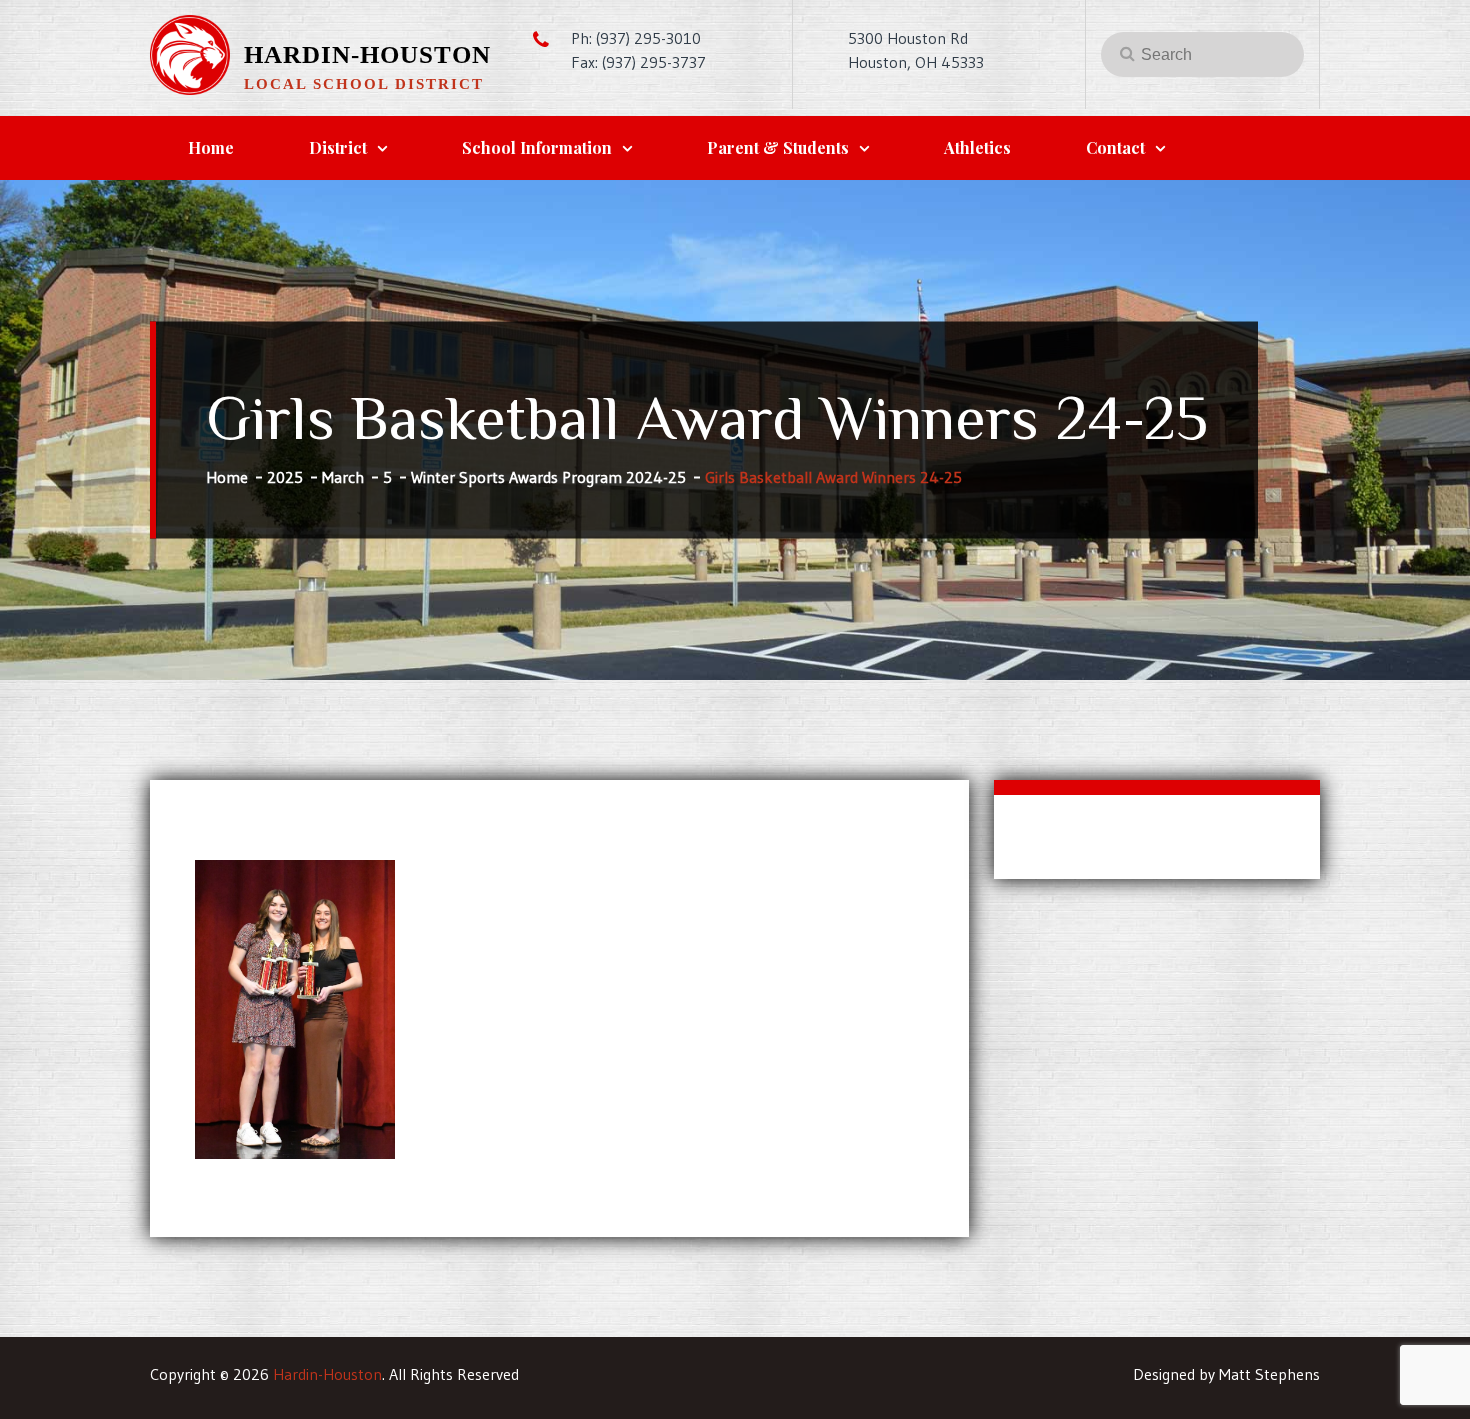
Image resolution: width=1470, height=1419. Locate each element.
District (338, 147)
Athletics (977, 147)
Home (211, 147)
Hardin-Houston (367, 54)
